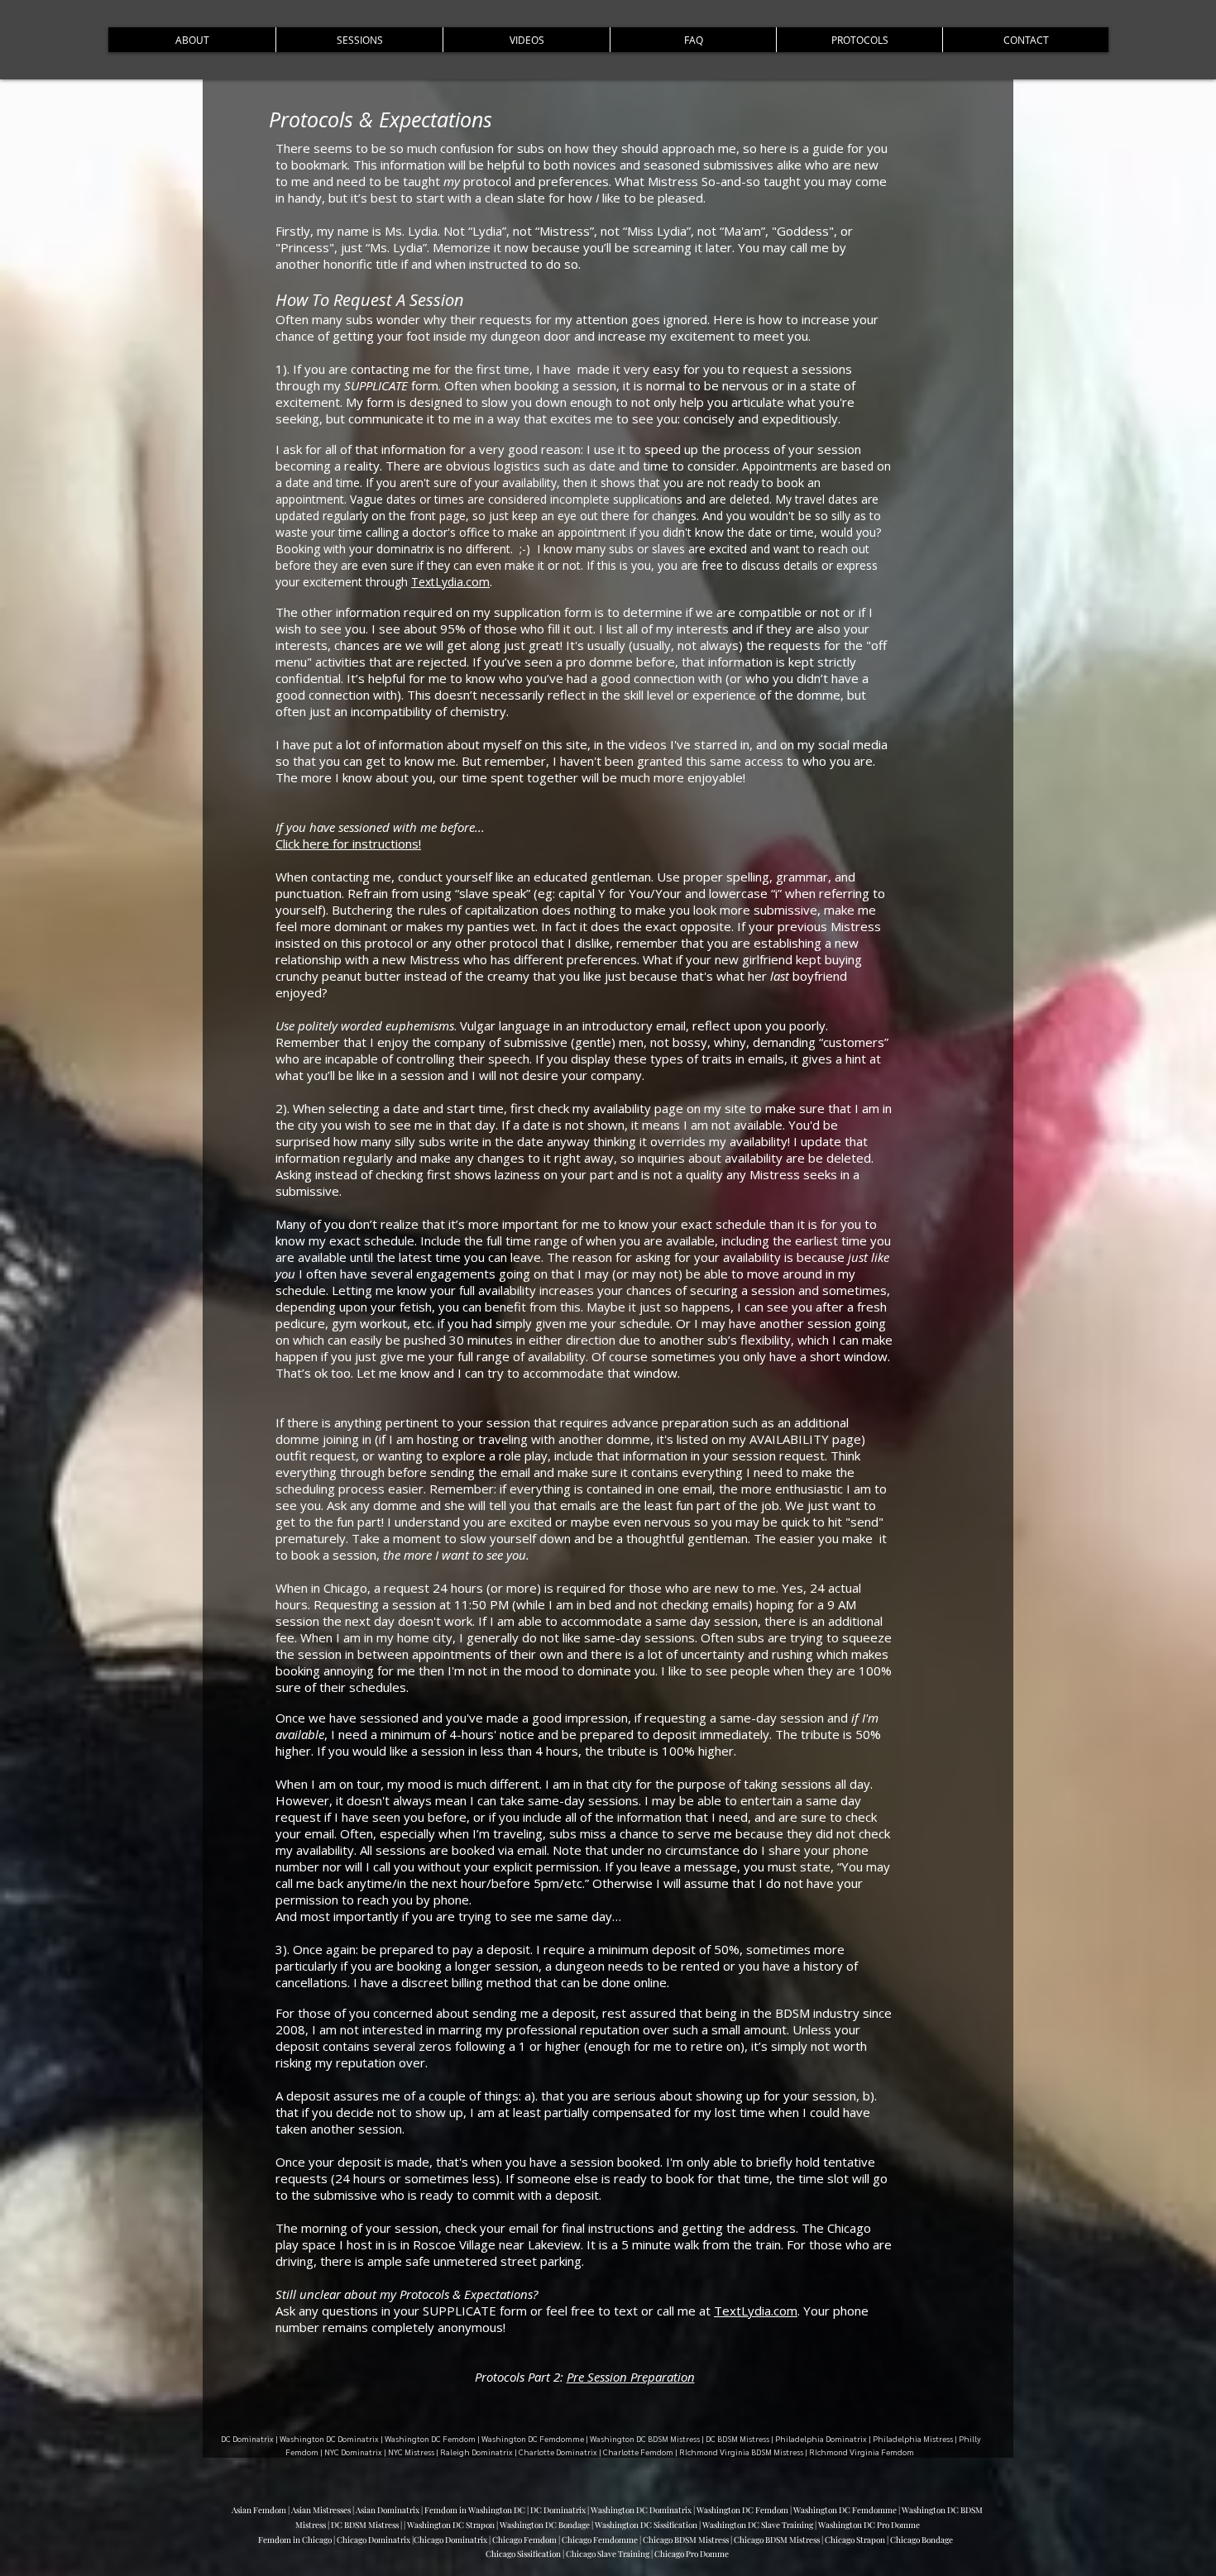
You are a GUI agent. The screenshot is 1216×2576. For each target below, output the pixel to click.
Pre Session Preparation (631, 2377)
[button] (192, 40)
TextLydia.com (450, 582)
